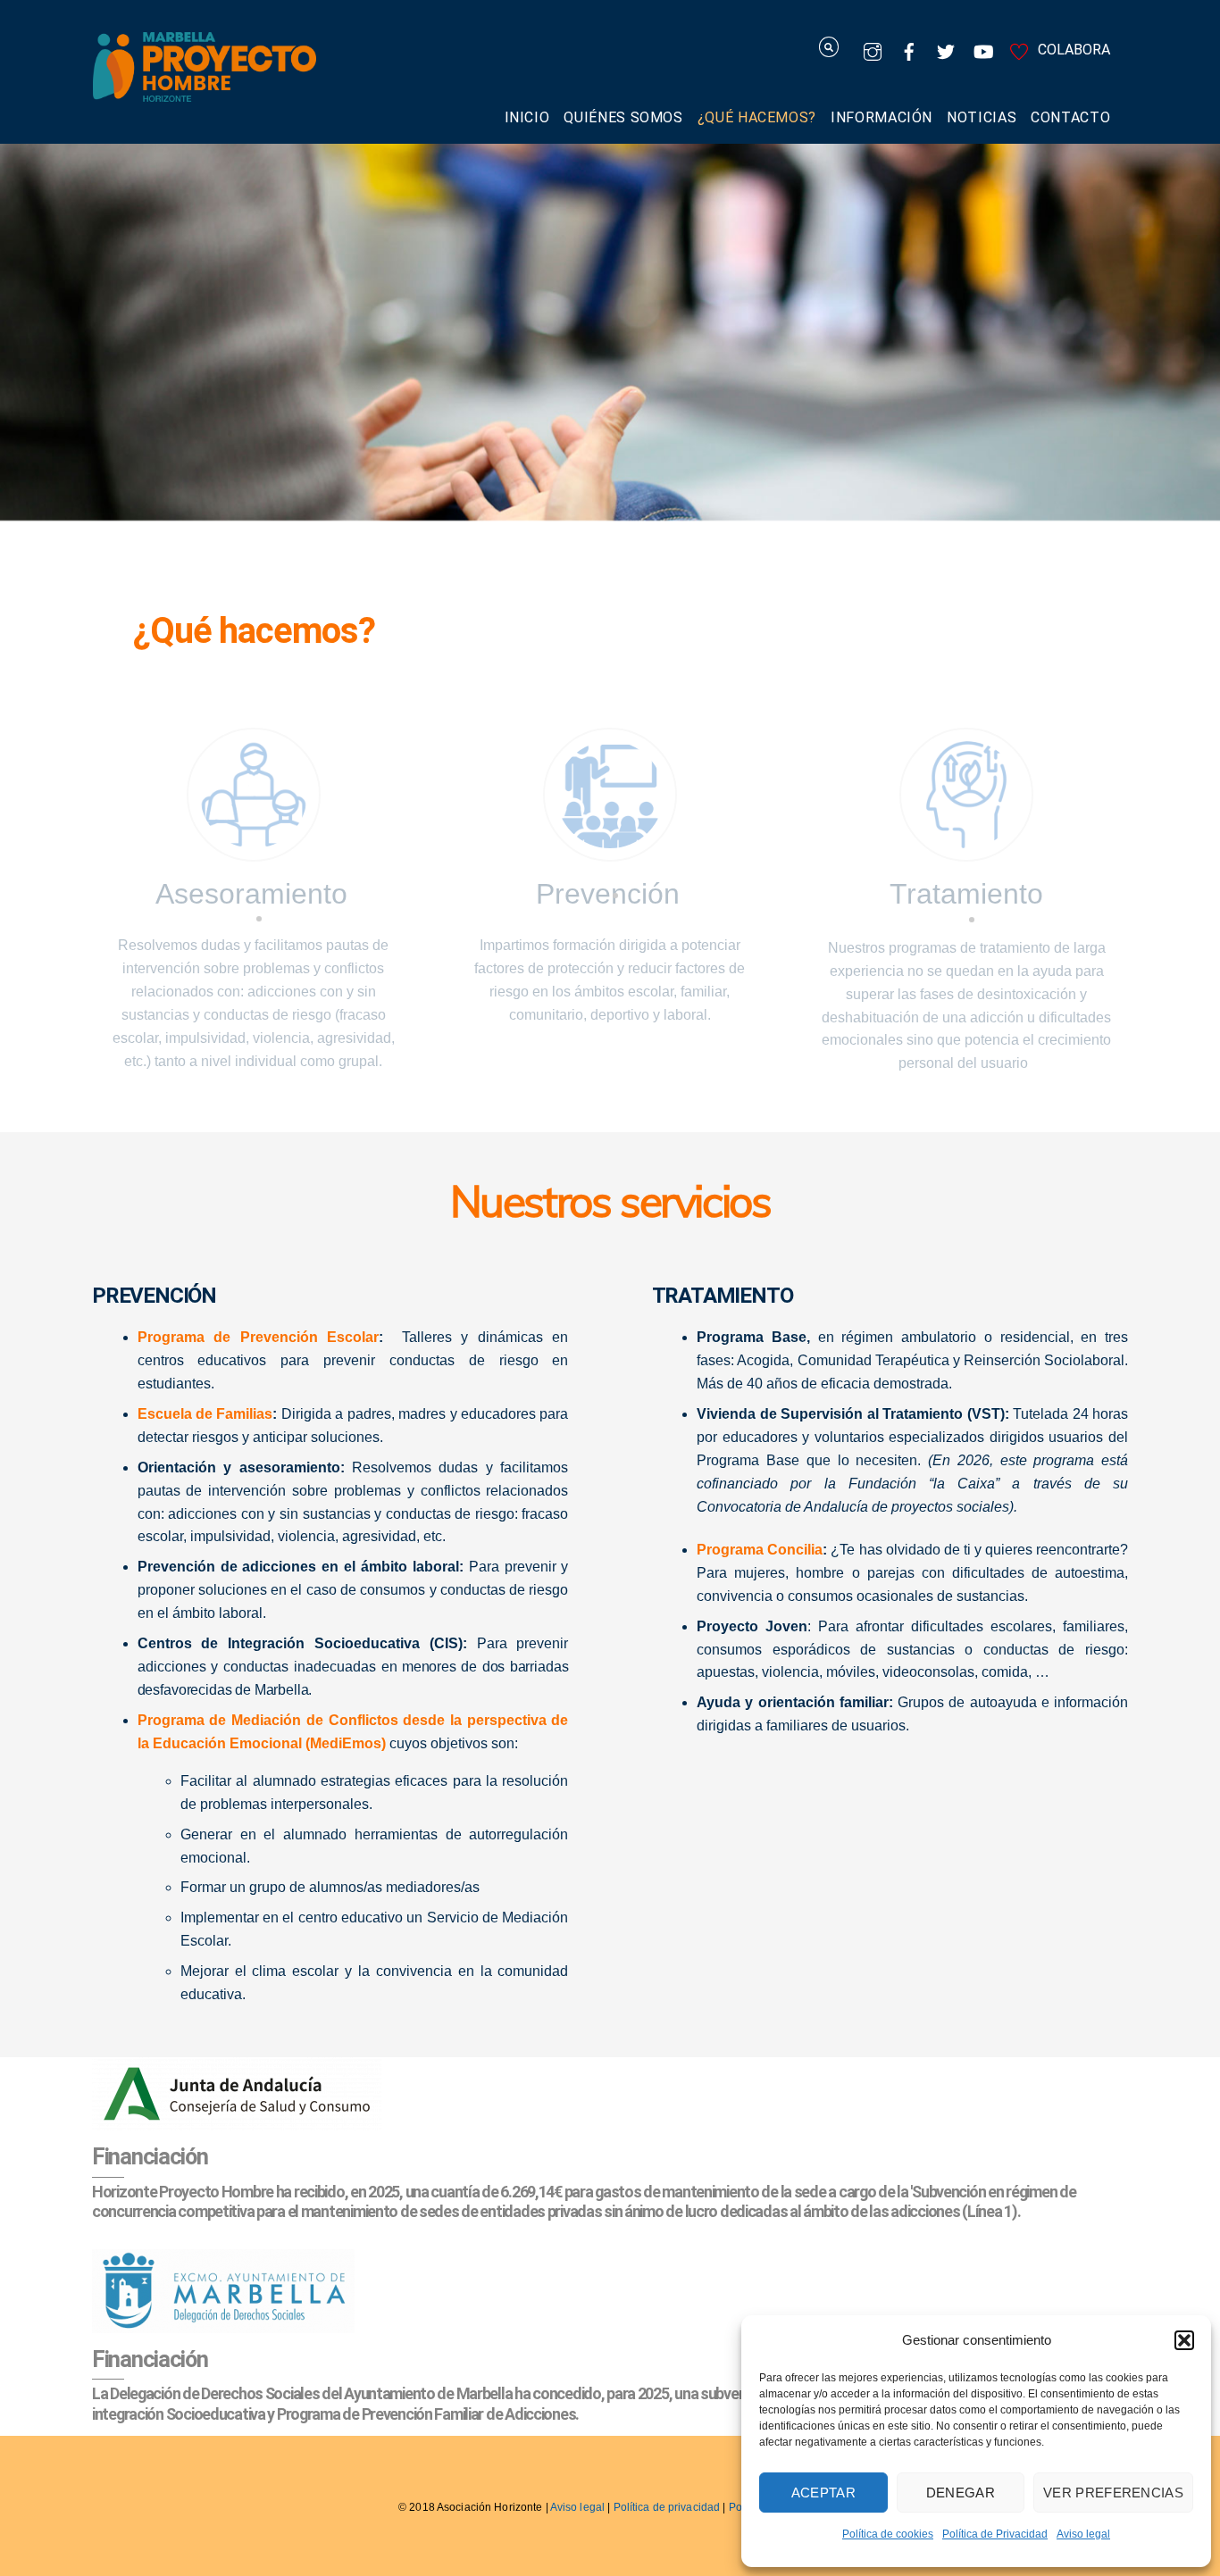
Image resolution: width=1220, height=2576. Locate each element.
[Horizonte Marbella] (205, 92)
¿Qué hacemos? (757, 117)
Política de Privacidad (995, 2534)
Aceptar (823, 2493)
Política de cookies (888, 2534)
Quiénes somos (623, 117)
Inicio (527, 117)
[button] (1184, 2340)
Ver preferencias (1113, 2493)
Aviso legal (1083, 2534)
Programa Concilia (760, 1550)
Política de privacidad (667, 2507)
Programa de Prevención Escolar (258, 1337)
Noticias (982, 117)
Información (882, 117)
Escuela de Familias (205, 1414)
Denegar (961, 2493)
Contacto (1070, 117)
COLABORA (1072, 50)
